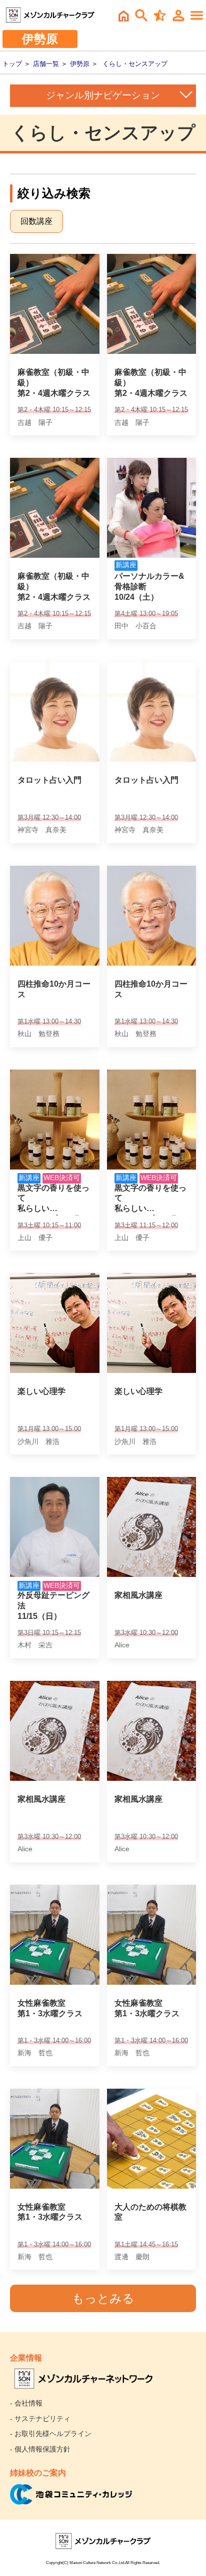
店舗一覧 (46, 64)
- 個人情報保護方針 (40, 2449)
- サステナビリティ (40, 2419)
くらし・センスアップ (135, 64)
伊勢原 (80, 64)
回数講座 (36, 221)
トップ (12, 64)
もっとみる (103, 2298)
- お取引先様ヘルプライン (51, 2434)
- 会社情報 (26, 2403)
